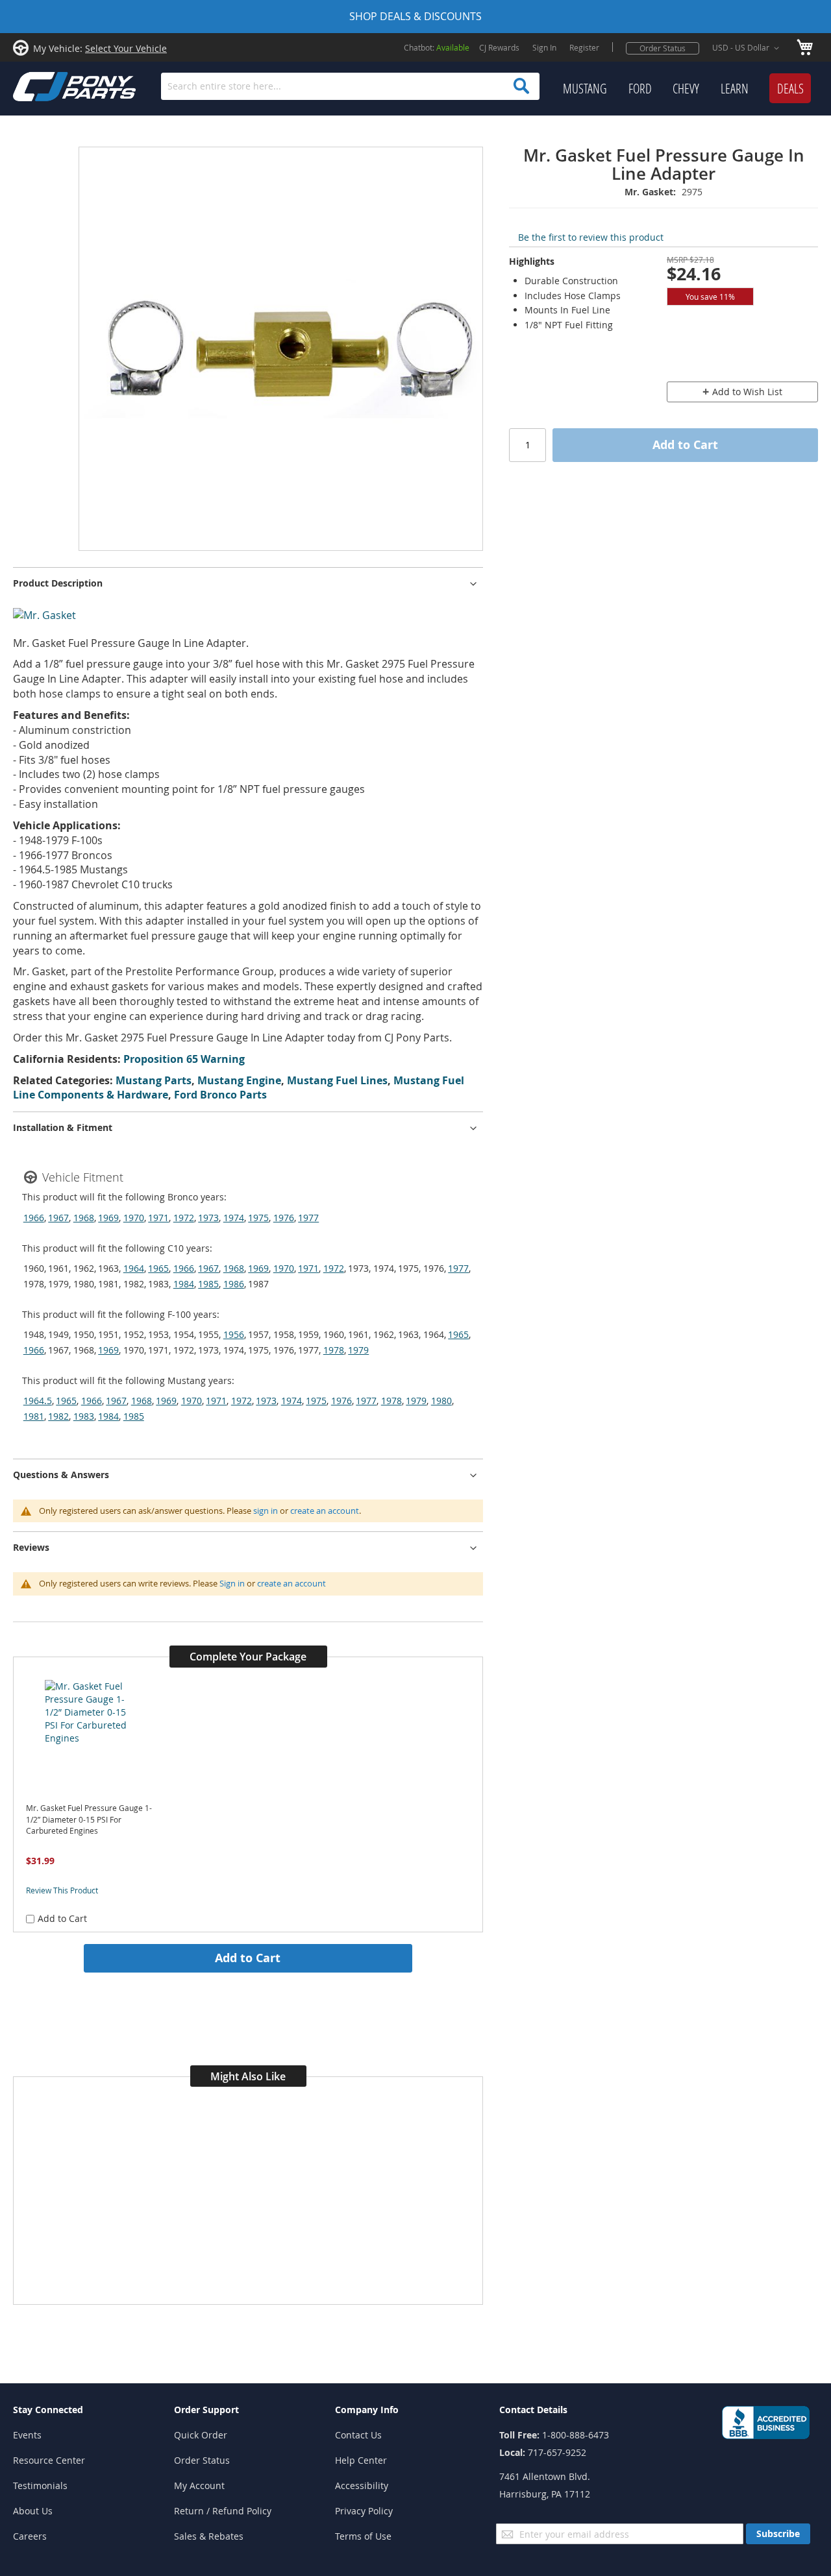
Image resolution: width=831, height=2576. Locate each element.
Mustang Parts (154, 1080)
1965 (158, 1268)
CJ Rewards (499, 47)
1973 (208, 1218)
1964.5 (38, 1401)
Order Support (206, 2410)
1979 (358, 1350)
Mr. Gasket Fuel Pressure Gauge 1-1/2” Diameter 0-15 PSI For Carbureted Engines (89, 1819)
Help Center (361, 2460)
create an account (325, 1511)
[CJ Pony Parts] (45, 85)
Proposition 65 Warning (184, 1059)
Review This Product (62, 1890)
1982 (58, 1416)
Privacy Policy (364, 2511)
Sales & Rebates (209, 2536)
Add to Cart (248, 1958)
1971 (158, 1218)
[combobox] (350, 86)
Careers (30, 2536)
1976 (284, 1218)
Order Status (663, 48)
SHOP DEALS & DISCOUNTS (415, 16)
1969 (108, 1218)
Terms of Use (363, 2536)
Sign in (232, 1583)
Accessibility (362, 2485)
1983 (84, 1416)
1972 (184, 1218)
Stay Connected (48, 2410)
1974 (234, 1218)
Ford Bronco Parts (220, 1095)
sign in (266, 1511)
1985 (208, 1284)
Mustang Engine (239, 1080)
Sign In (544, 47)
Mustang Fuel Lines (337, 1080)
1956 (234, 1334)
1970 (134, 1218)
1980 (441, 1401)
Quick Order (201, 2435)
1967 (58, 1218)
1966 (34, 1218)
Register (584, 47)
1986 (234, 1284)
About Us (33, 2511)
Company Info (367, 2410)
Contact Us (358, 2435)
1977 (308, 1218)
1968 (84, 1218)
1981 (34, 1416)
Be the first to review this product (591, 237)
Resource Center (49, 2460)
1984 (184, 1284)
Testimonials (40, 2485)
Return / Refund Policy (223, 2511)
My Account (199, 2485)
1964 (134, 1268)
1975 (258, 1218)
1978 (334, 1350)
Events (27, 2435)
